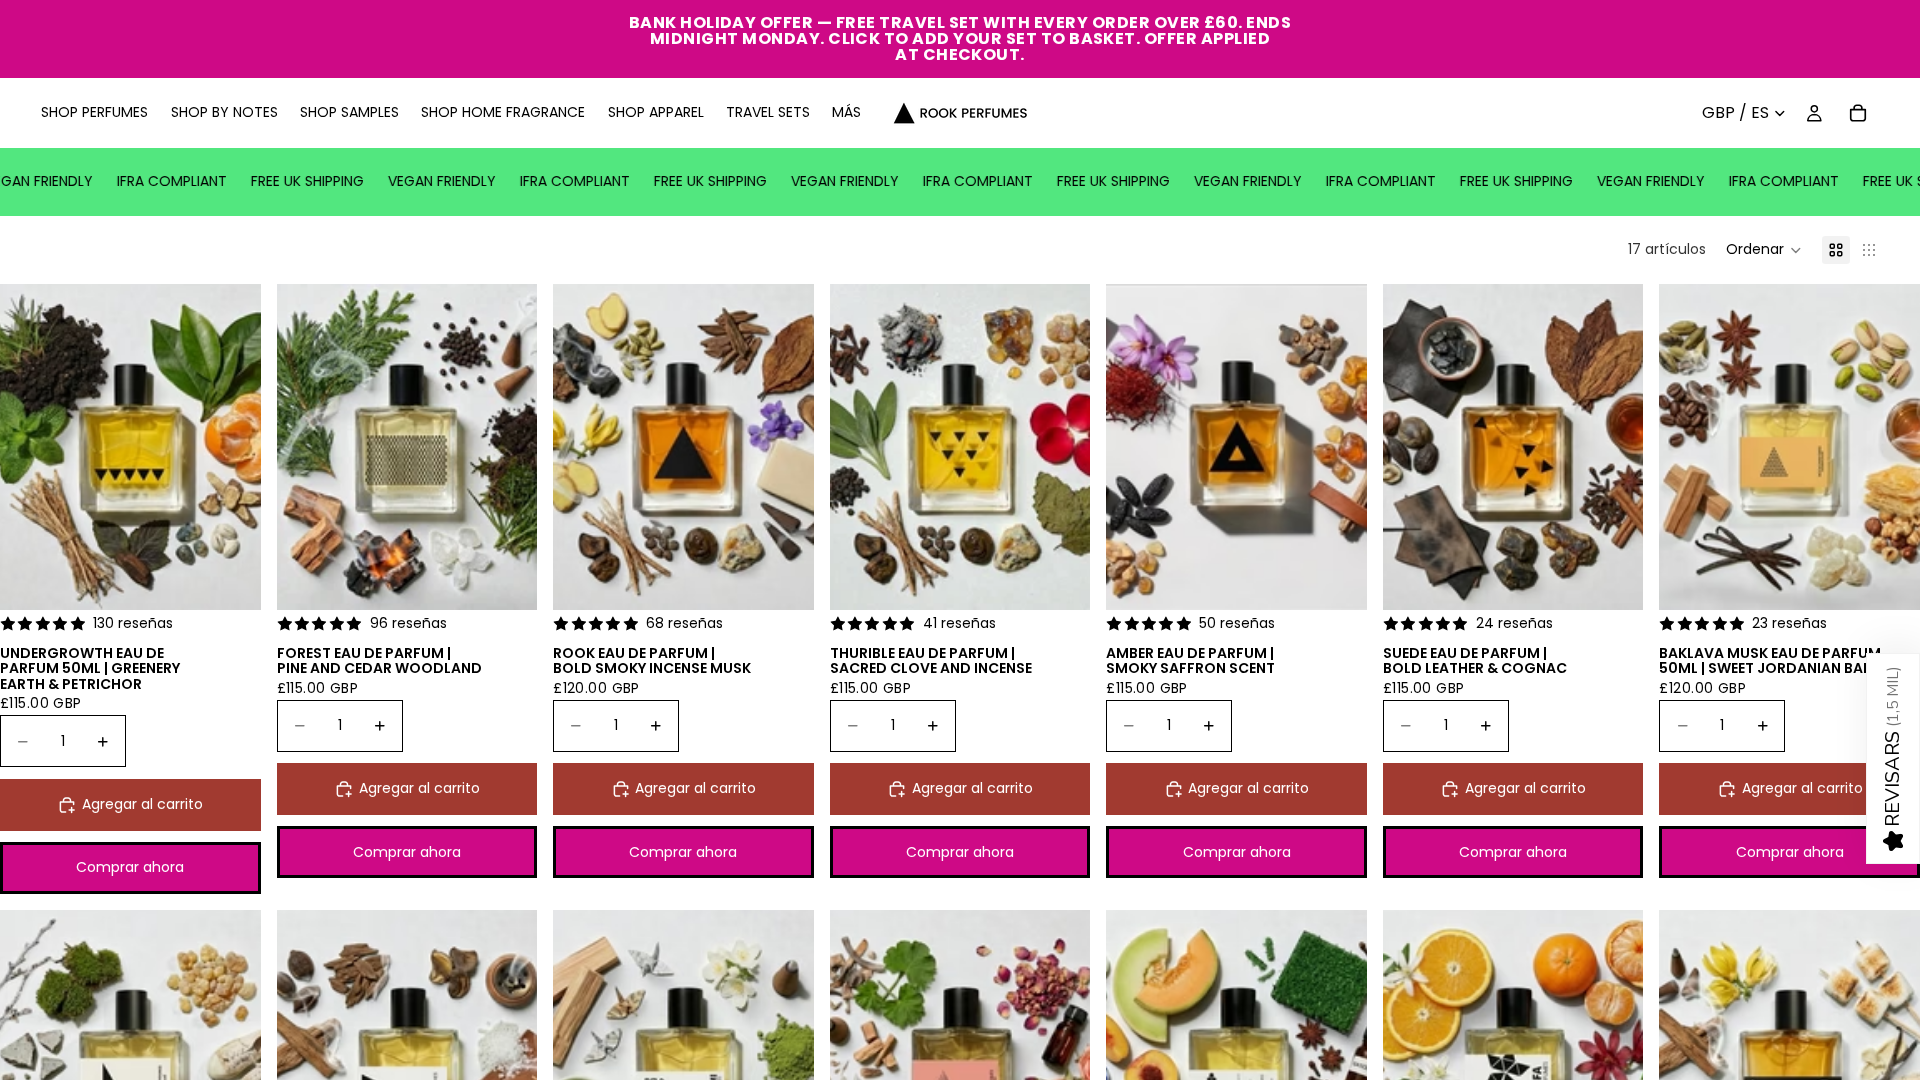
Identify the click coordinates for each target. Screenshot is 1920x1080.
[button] (1764, 250)
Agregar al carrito (142, 804)
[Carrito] (1858, 113)
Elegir (247, 579)
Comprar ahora (130, 867)
